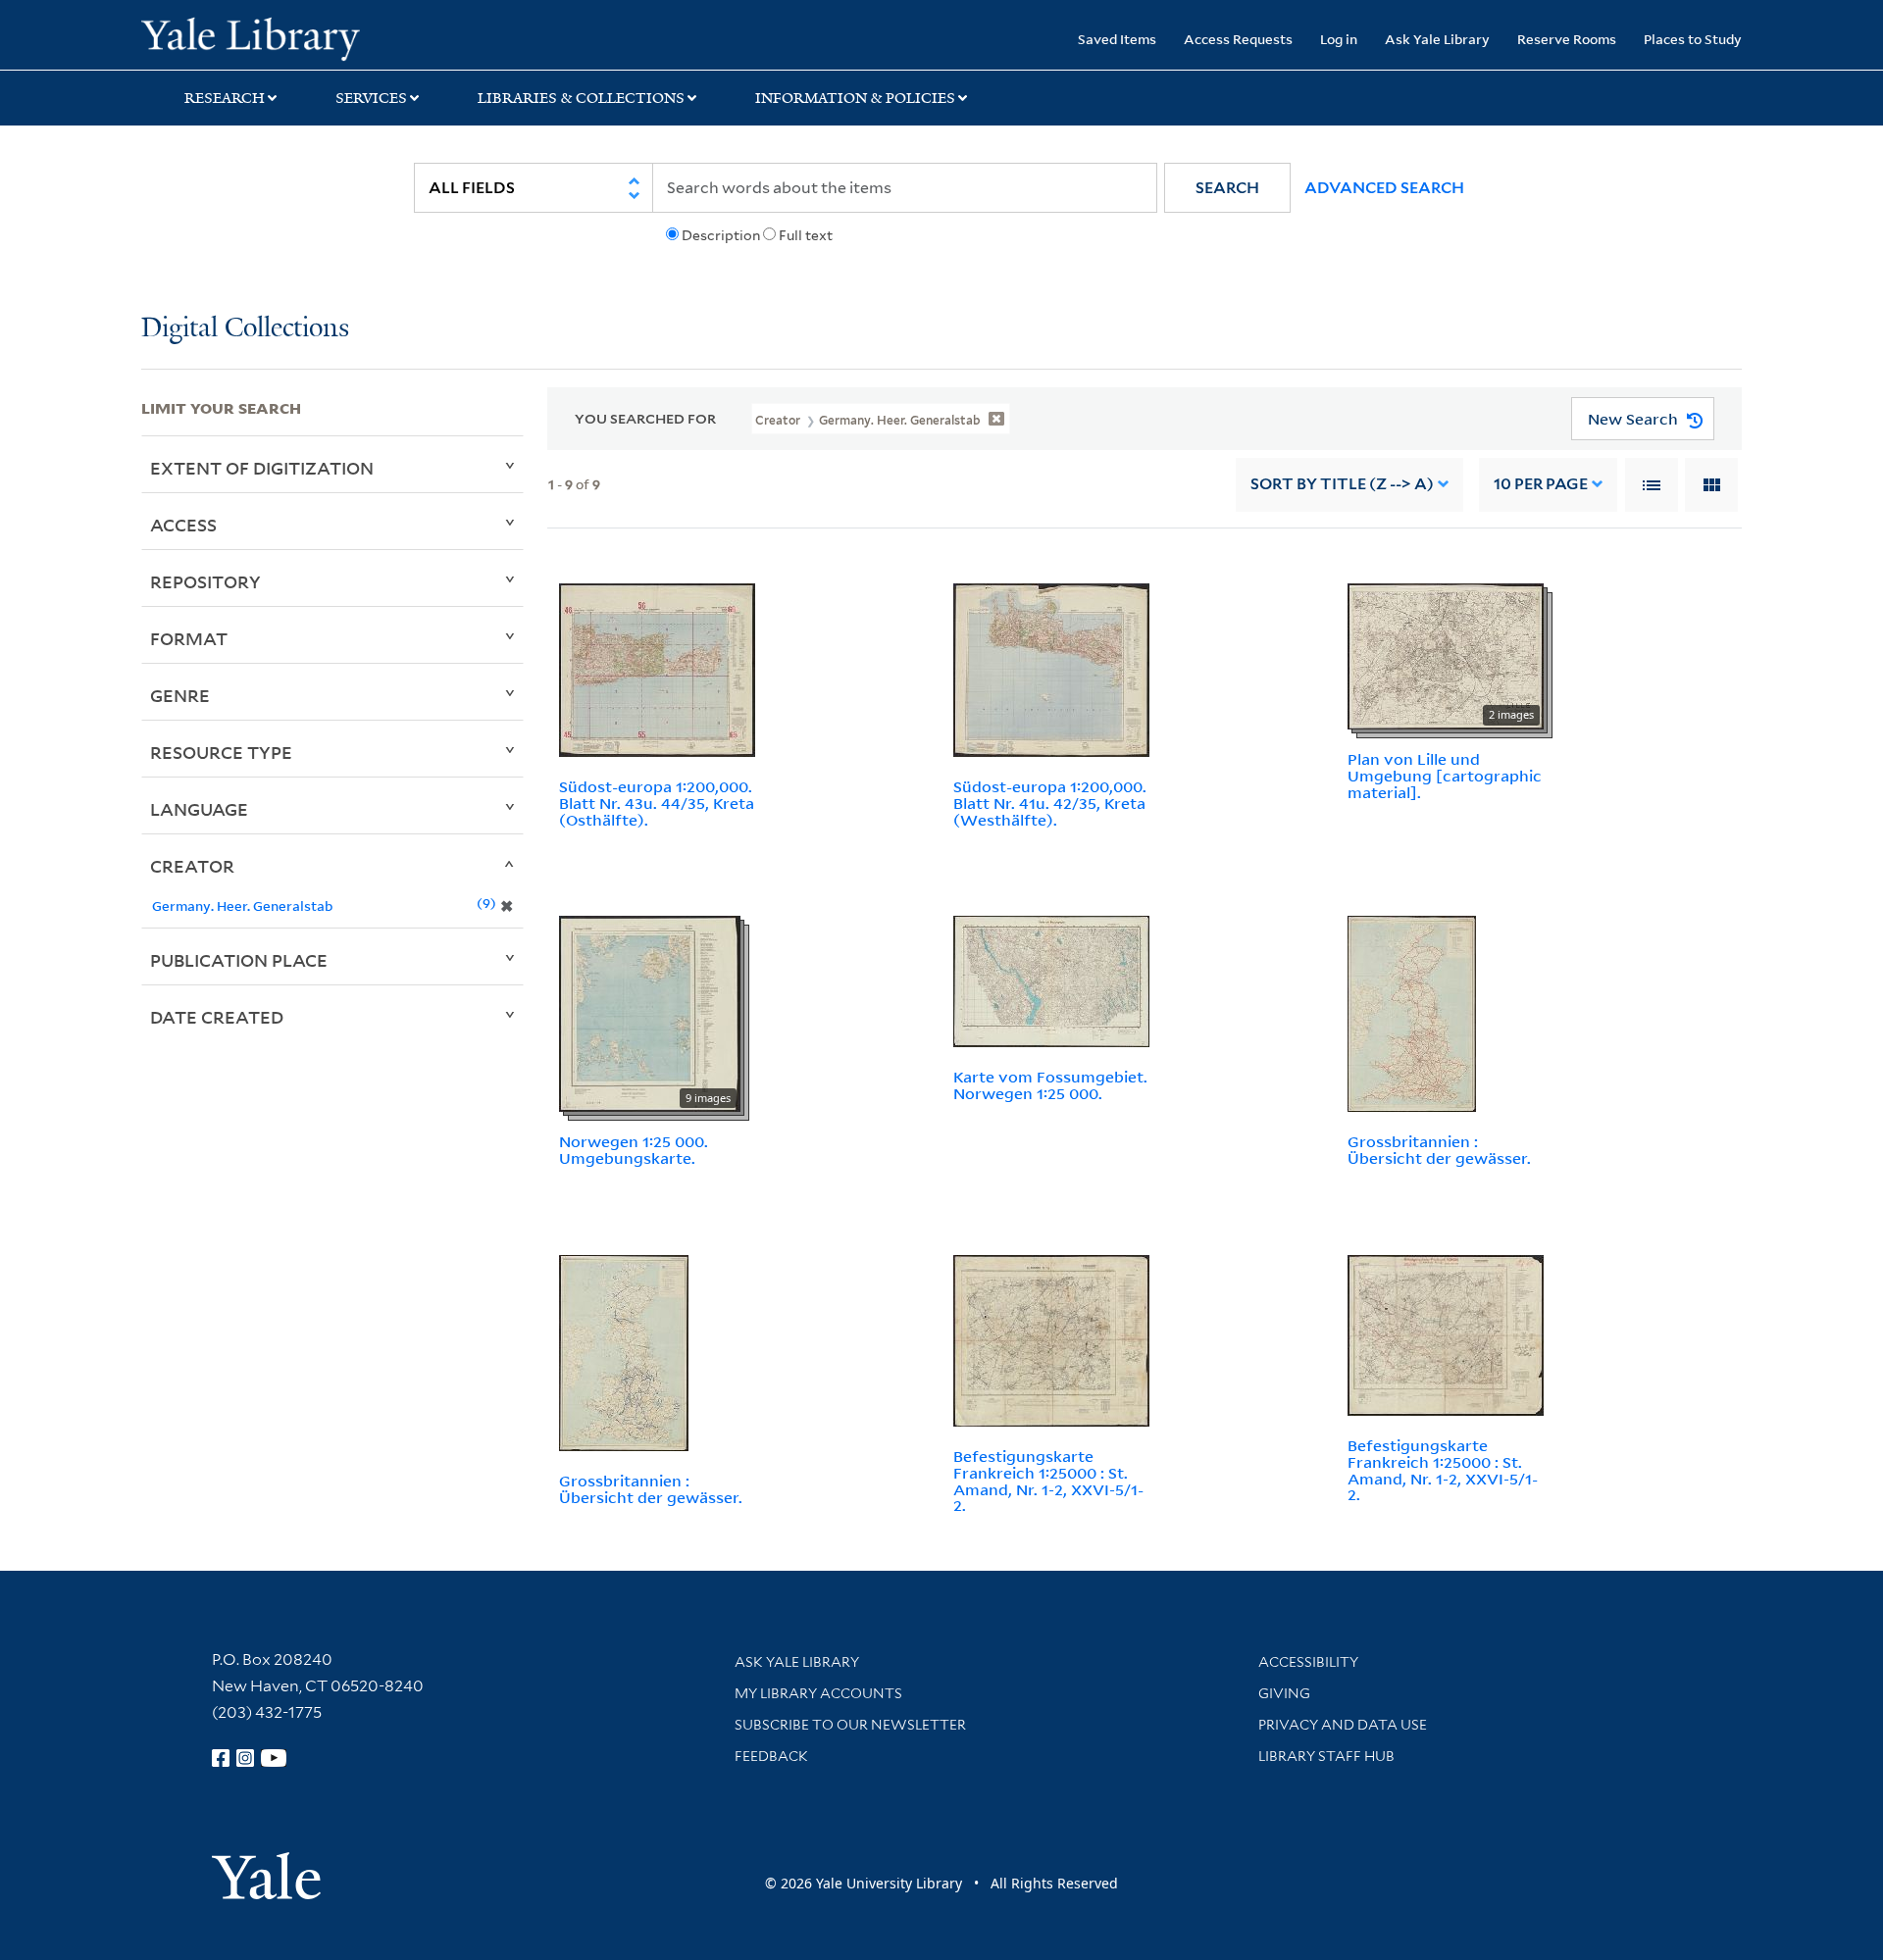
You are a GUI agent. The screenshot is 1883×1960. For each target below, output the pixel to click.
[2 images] (1446, 655)
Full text (806, 235)
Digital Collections (245, 329)
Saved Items (1117, 39)
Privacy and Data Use (1343, 1725)
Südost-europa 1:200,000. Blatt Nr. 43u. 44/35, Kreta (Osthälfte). (657, 803)
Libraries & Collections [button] (581, 98)
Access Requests (1238, 39)
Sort (1342, 484)
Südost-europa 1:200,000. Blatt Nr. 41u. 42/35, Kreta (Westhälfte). (1050, 803)
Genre (180, 695)
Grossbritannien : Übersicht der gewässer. (1439, 1150)
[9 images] (650, 1013)
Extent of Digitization (262, 468)
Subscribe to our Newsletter (850, 1725)
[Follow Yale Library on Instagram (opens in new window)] (245, 1758)
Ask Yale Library (1437, 39)
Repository (205, 581)
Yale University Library (261, 37)
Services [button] (371, 98)
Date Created (217, 1017)
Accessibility (1308, 1662)
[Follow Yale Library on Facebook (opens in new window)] (221, 1758)
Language (199, 809)
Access (183, 525)
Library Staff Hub (1326, 1756)
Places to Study (1693, 39)
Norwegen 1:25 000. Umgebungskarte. (634, 1150)
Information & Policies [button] (855, 98)
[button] (1227, 188)
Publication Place (239, 960)
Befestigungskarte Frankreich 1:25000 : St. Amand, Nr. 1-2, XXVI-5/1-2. (1048, 1481)
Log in (1339, 39)
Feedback (771, 1756)
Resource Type (221, 752)
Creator (192, 866)
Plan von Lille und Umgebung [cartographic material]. (1445, 776)
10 (1541, 484)
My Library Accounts (818, 1693)
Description (721, 235)
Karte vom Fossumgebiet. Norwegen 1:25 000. (1050, 1085)
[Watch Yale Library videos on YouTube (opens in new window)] (274, 1758)
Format (189, 638)
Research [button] (225, 98)
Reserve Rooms (1567, 39)
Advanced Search (1384, 188)
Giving (1284, 1693)
